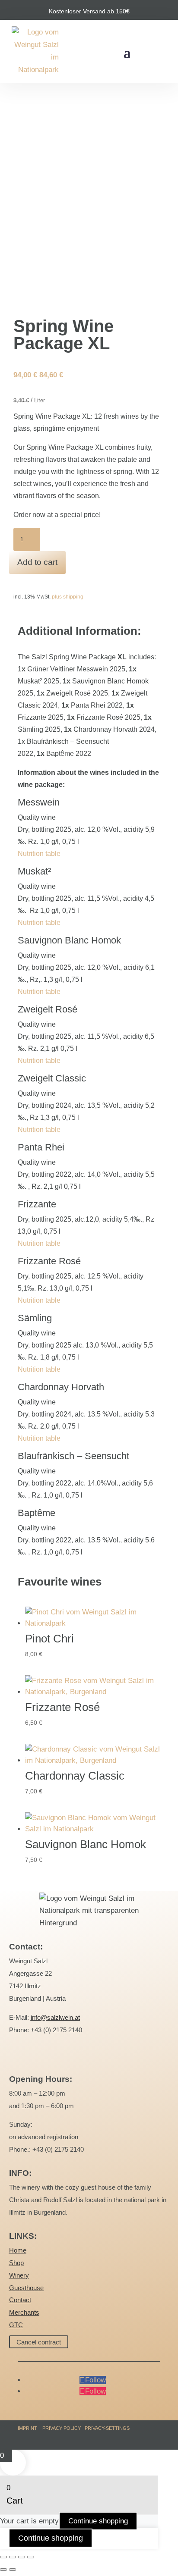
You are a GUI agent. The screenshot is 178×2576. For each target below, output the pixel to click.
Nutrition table (39, 854)
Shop (16, 2263)
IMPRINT (27, 2428)
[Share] (22, 2557)
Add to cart (37, 562)
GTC (16, 2325)
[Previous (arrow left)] (3, 2570)
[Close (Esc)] (31, 2557)
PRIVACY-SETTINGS (107, 2428)
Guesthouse (26, 2288)
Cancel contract (39, 2342)
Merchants (24, 2312)
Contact (20, 2300)
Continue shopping (98, 2521)
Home (18, 2250)
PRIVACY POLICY (62, 2428)
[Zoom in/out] (3, 2557)
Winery (19, 2275)
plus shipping (68, 597)
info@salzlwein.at (55, 2017)
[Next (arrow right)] (13, 2570)
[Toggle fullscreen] (13, 2557)
